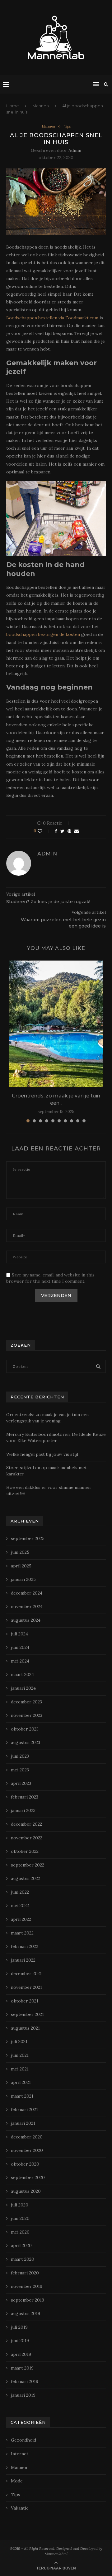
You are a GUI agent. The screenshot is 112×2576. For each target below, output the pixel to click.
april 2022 (21, 1919)
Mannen (41, 106)
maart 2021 (22, 2096)
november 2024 (27, 1606)
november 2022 (27, 1838)
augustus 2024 (26, 1620)
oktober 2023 (25, 1729)
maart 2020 (23, 2259)
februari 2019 (25, 2381)
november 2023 (27, 1715)
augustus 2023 (26, 1742)
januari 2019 (23, 2395)
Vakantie (20, 2508)
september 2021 (27, 2014)
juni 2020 (20, 2218)
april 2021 (21, 2082)
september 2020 (28, 2177)
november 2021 (26, 1987)
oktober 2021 (25, 2001)
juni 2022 (20, 1892)
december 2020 (27, 2137)
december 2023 (26, 1702)
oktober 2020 (25, 2164)
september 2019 (28, 2300)
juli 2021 (19, 2041)
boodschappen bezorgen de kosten (43, 634)
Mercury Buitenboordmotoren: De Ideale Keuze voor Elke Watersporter (56, 1437)
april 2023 (21, 1783)
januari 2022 (23, 1960)
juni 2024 (20, 1647)
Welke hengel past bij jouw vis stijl (42, 1454)
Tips (67, 126)
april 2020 (21, 2245)
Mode (17, 2481)
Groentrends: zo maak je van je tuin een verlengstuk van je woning (47, 1418)
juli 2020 (20, 2205)
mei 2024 (20, 1661)
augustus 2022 (26, 1878)
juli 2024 (19, 1634)
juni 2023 (20, 1756)
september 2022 (28, 1865)
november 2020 (27, 2150)
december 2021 (26, 1973)
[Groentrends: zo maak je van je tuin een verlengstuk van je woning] (56, 1024)
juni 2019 (20, 2341)
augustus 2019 (26, 2313)
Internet (20, 2454)
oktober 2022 (25, 1851)
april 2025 (21, 1566)
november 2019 (27, 2286)
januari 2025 (23, 1579)
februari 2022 (25, 1946)
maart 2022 (22, 1933)
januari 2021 (23, 2123)
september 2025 (28, 1538)
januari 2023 (23, 1810)
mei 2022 (20, 1905)
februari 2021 (24, 2109)
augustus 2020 (26, 2191)
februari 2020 (25, 2273)
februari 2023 (25, 1797)
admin (75, 150)
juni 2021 (20, 2055)
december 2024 (27, 1593)
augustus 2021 (25, 2028)
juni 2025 (20, 1552)
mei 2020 (20, 2232)
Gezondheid (23, 2440)
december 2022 (26, 1824)
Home (13, 106)
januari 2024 (23, 1688)
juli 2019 (19, 2327)
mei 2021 (20, 2069)
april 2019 (21, 2354)
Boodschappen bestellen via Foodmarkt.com (52, 318)
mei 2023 (20, 1770)
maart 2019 (22, 2368)
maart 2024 (22, 1674)
